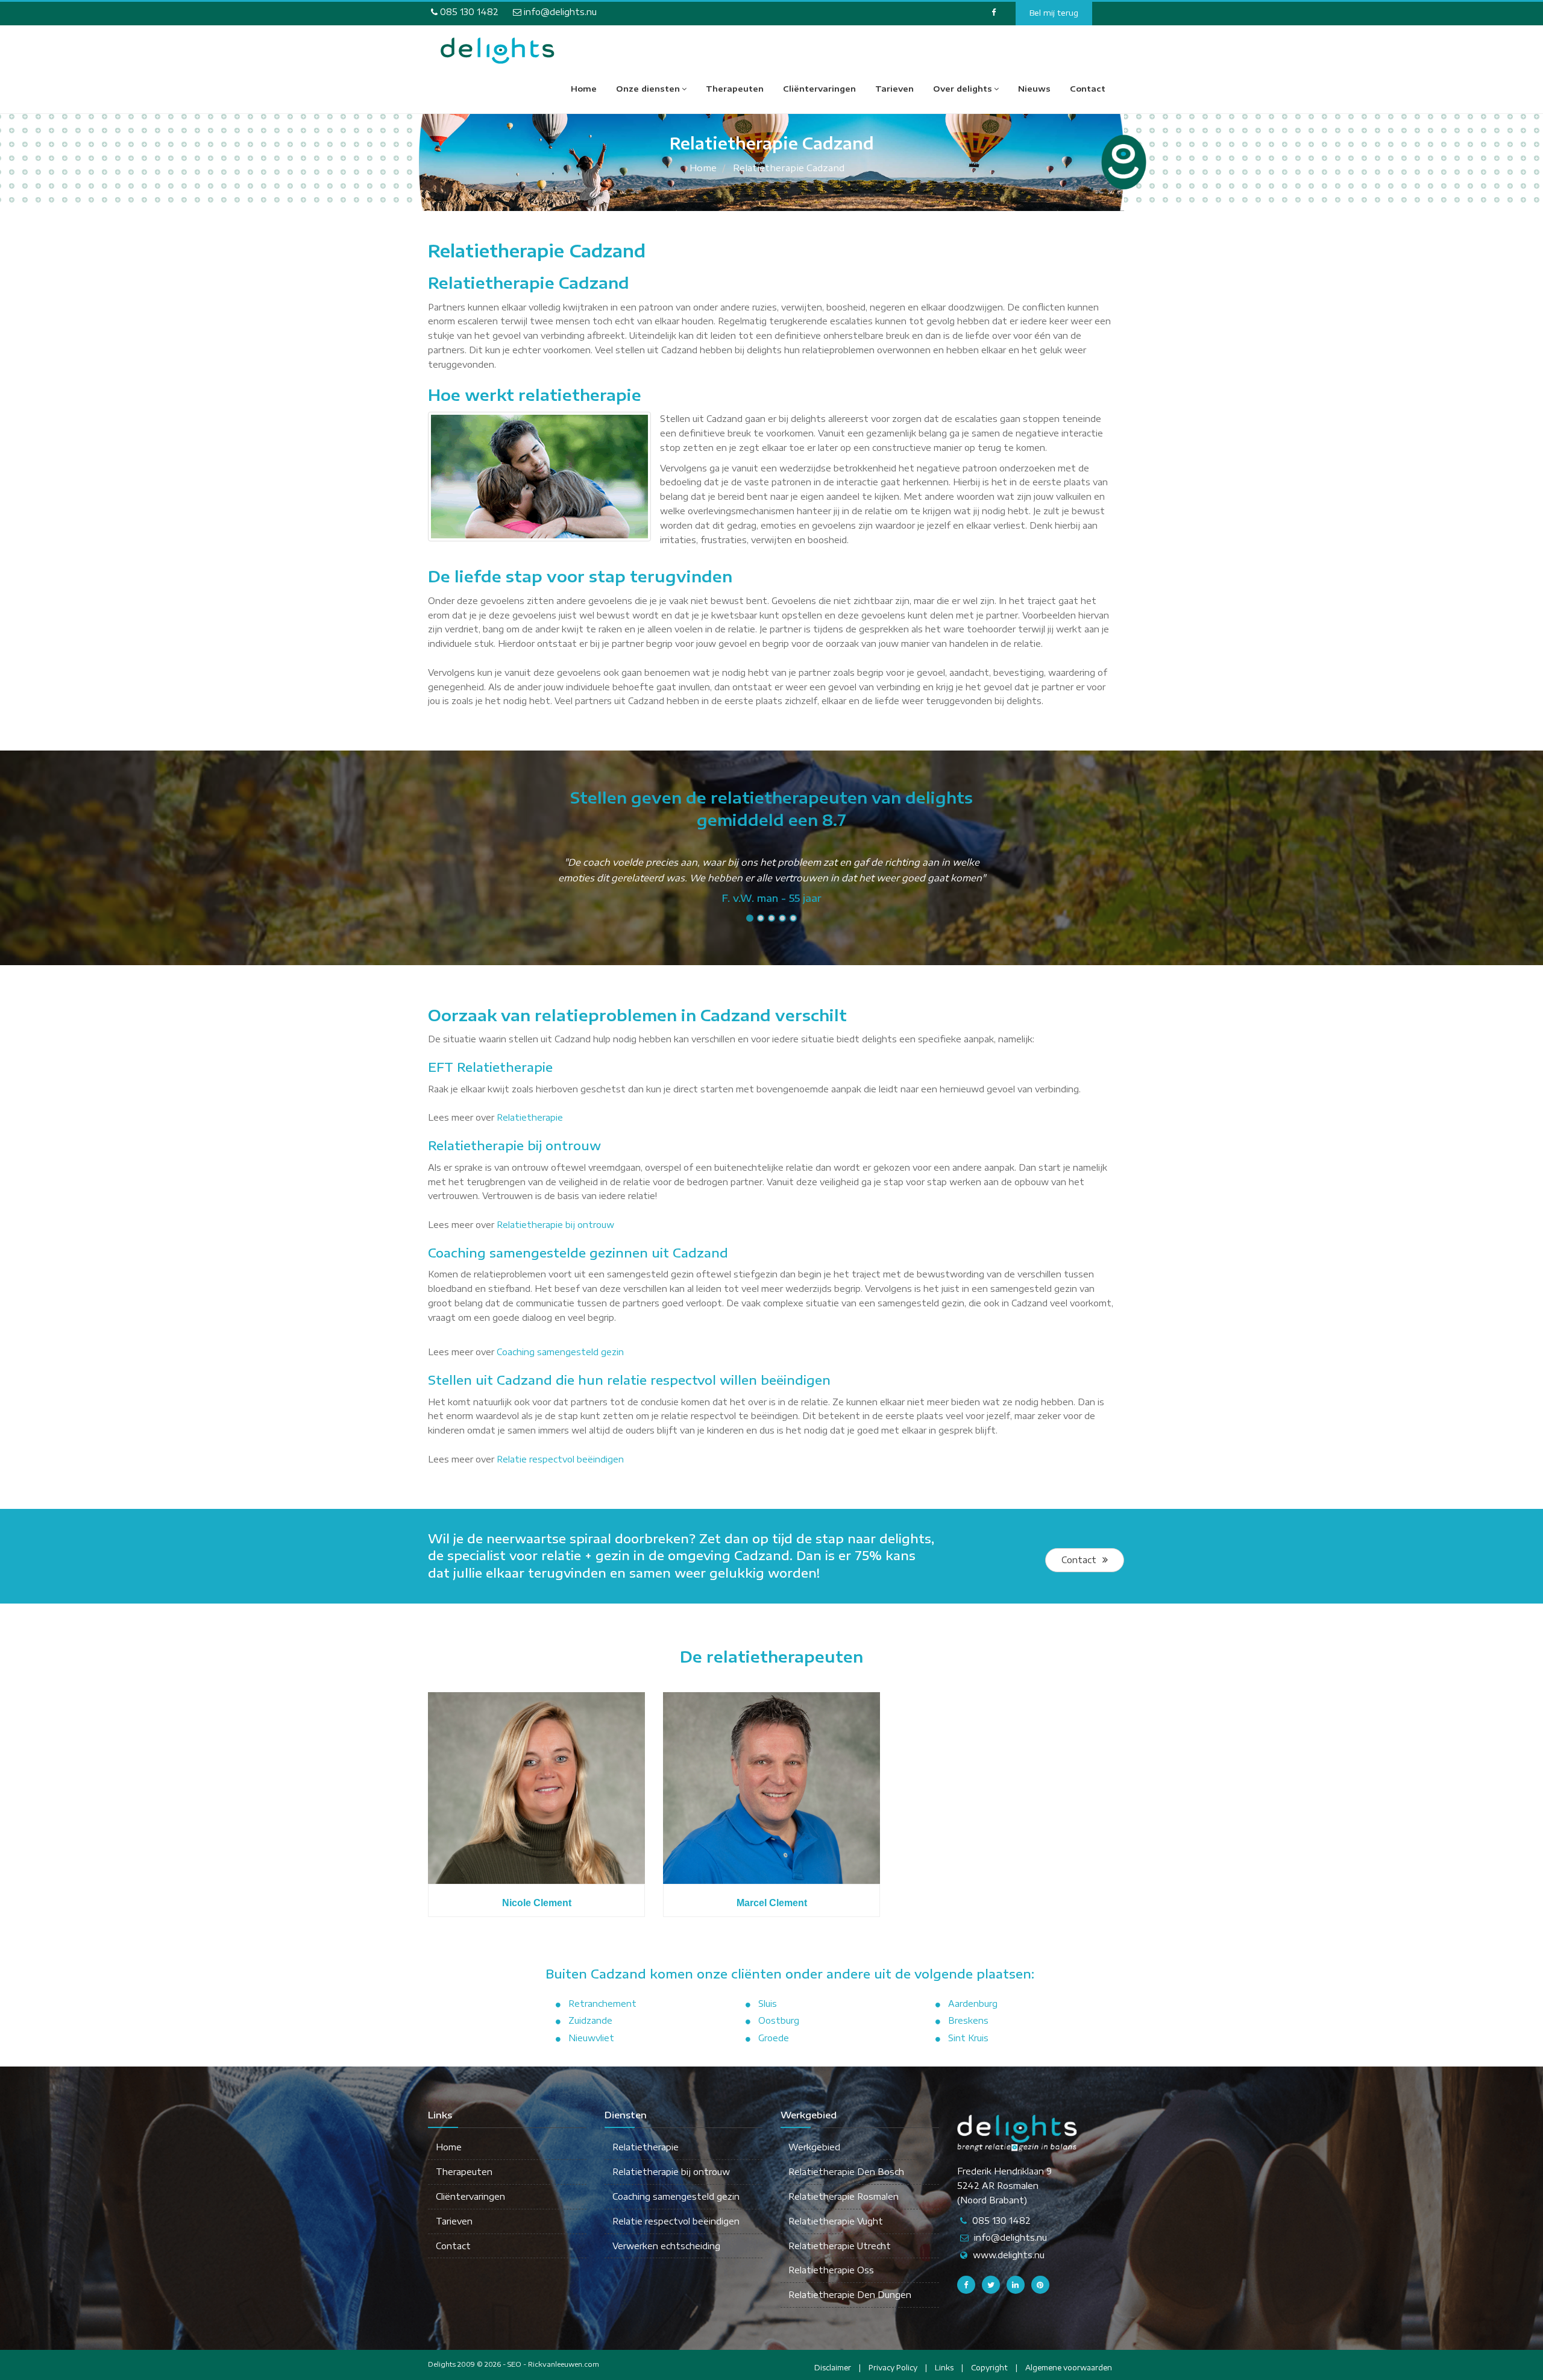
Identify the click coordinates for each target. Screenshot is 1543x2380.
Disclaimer (833, 2368)
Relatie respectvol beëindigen (560, 1459)
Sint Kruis (968, 2038)
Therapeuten (735, 89)
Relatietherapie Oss (831, 2270)
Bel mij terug (1054, 13)
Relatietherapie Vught (836, 2221)
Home (584, 89)
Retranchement (602, 2004)
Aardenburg (973, 2004)
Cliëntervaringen (819, 89)
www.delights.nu (1009, 2255)
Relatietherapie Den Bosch (846, 2172)
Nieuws (1034, 89)
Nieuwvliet (591, 2038)
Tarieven (894, 89)
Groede (774, 2038)
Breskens (968, 2020)
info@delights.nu (559, 12)
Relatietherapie (530, 1117)
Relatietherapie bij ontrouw (555, 1225)
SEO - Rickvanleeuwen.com (553, 2364)
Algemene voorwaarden (1069, 2368)
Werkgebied (814, 2147)
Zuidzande (590, 2020)
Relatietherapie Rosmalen (844, 2196)
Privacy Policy (893, 2368)
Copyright (989, 2368)
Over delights (963, 89)
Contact (1088, 89)
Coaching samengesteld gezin (560, 1352)
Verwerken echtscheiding (666, 2246)
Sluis (768, 2004)
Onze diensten (648, 89)
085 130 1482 (468, 12)
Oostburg (779, 2020)
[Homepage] (497, 51)
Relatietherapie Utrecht (840, 2246)
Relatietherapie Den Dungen (850, 2295)
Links (944, 2368)
